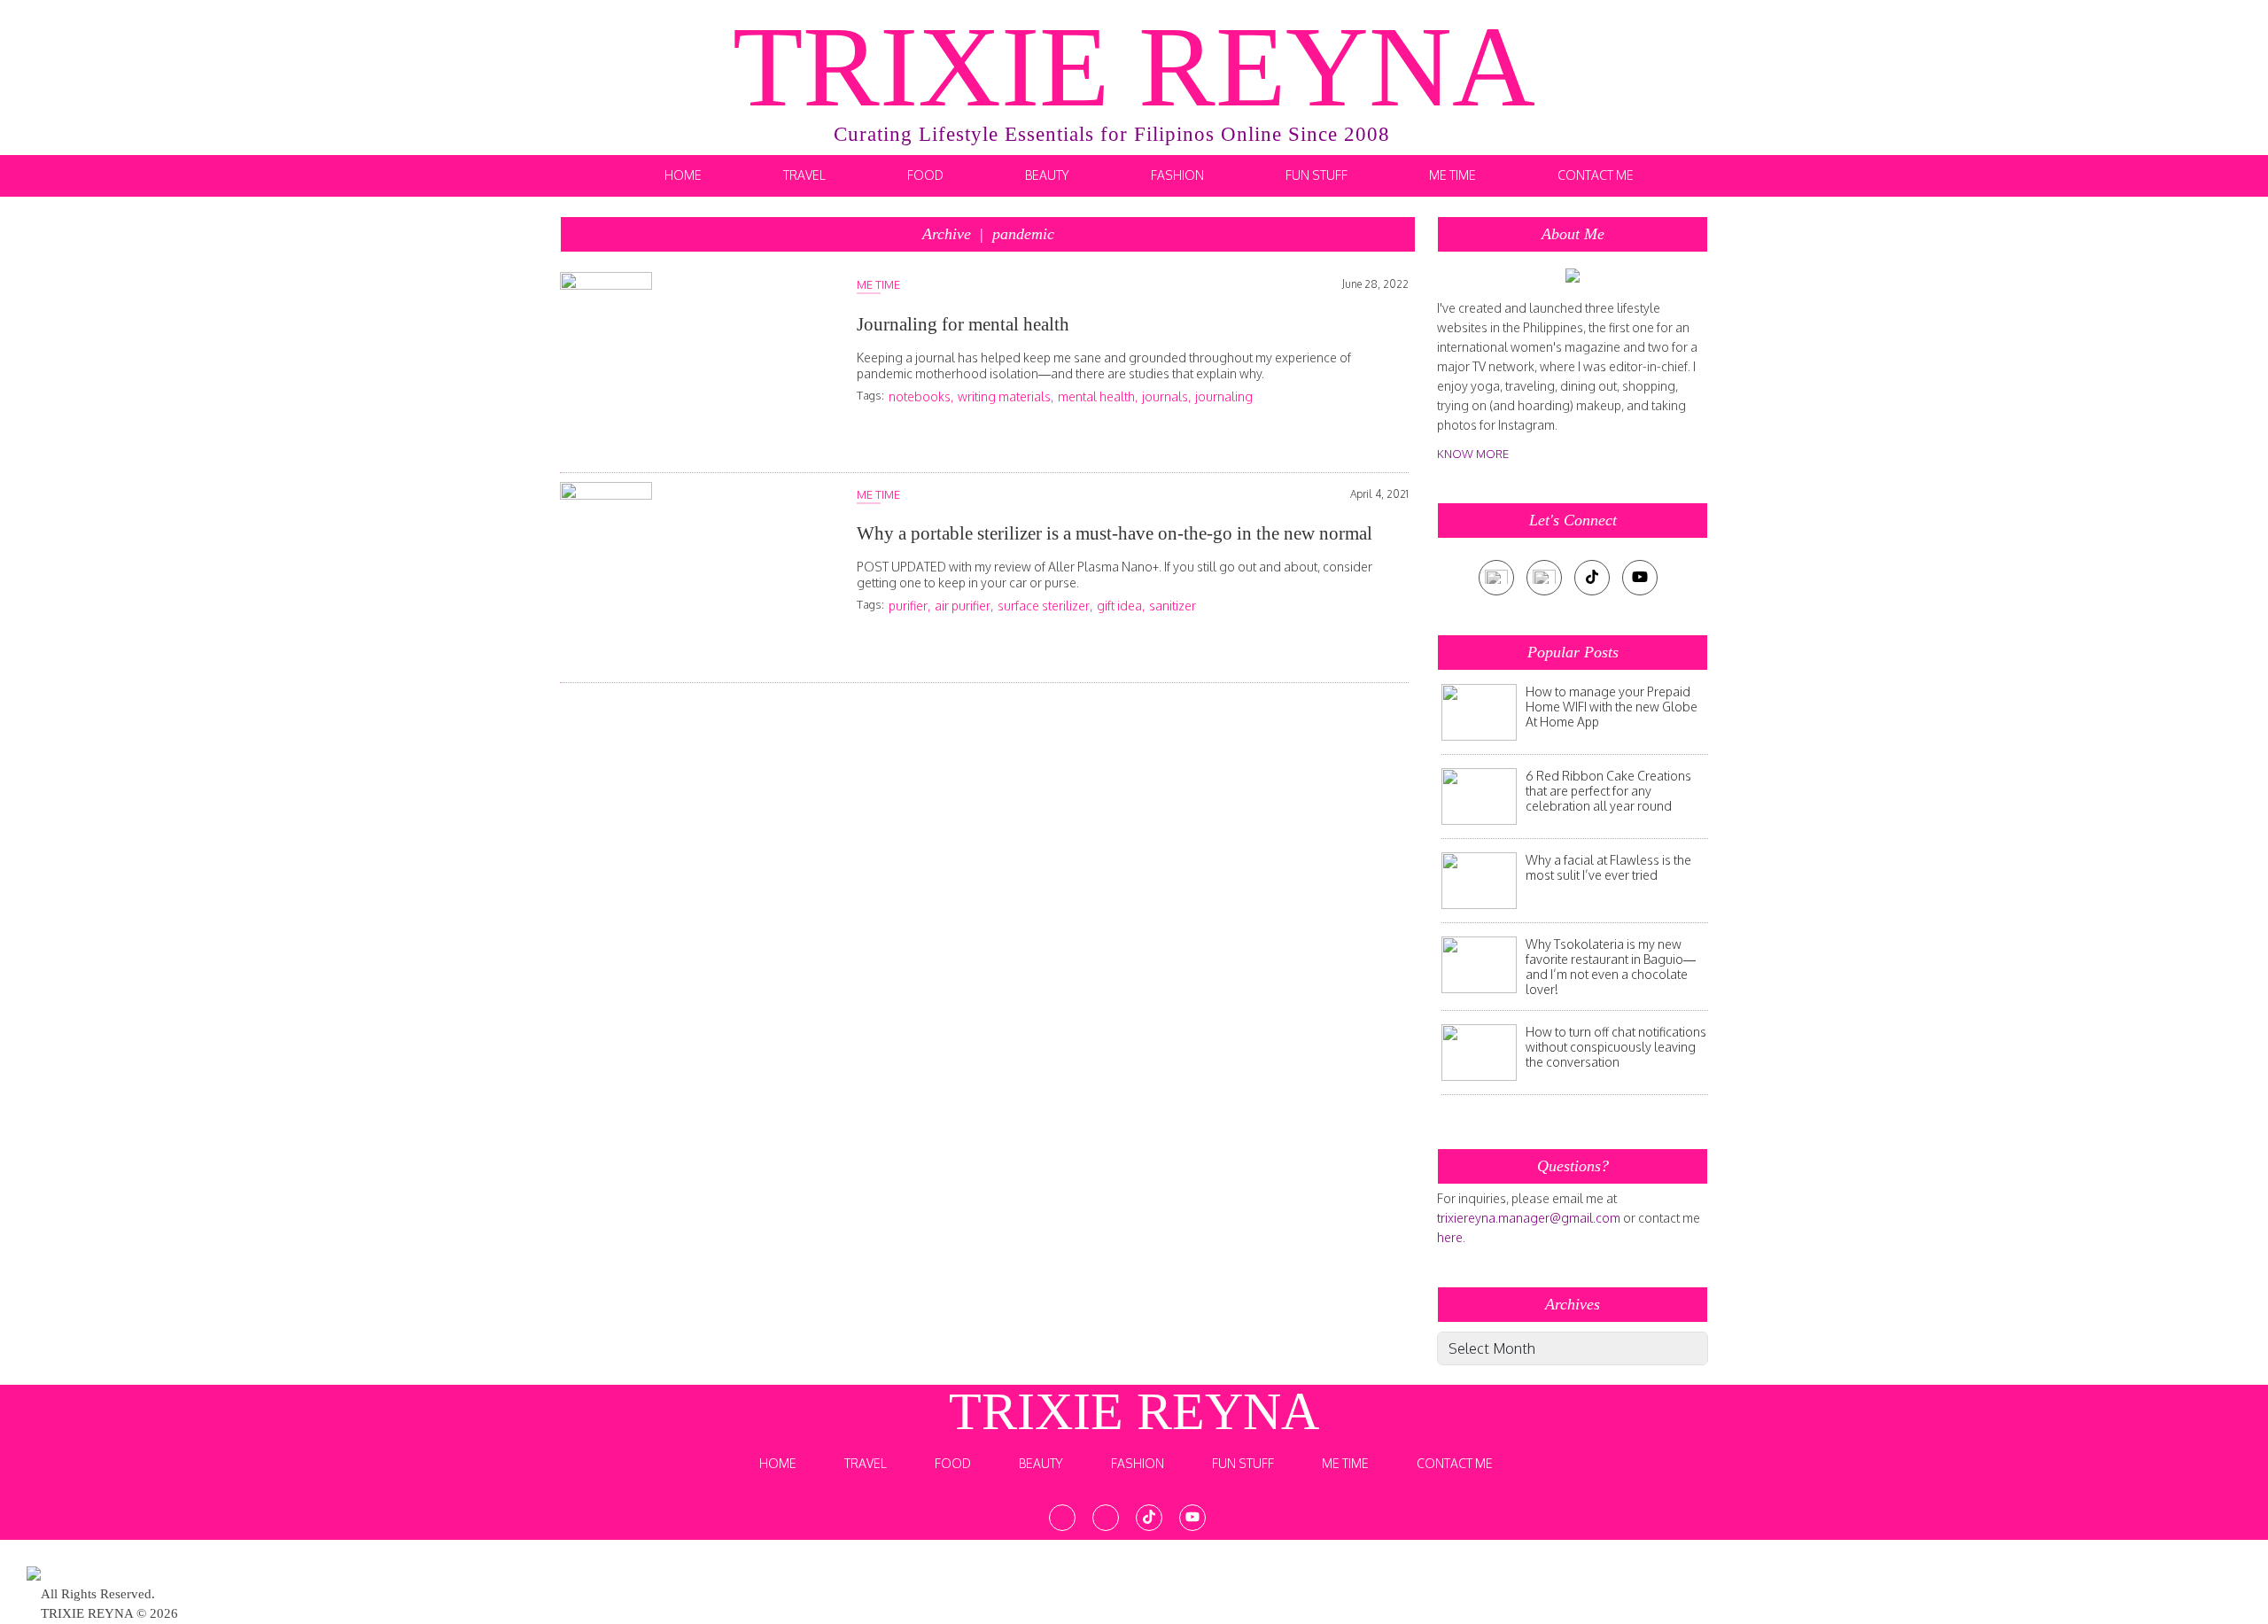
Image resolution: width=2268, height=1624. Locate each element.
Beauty (1047, 175)
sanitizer (1173, 606)
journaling (1224, 396)
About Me (1573, 234)
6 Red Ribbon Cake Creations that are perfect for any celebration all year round (1608, 791)
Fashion (1177, 175)
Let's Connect (1573, 520)
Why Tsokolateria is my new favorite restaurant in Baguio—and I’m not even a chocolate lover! (1611, 967)
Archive (988, 234)
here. (1451, 1237)
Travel (804, 175)
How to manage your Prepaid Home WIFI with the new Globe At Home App (1612, 707)
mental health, (1098, 396)
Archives (1573, 1304)
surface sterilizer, (1045, 606)
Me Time (1452, 175)
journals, (1166, 396)
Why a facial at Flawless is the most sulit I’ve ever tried (1608, 867)
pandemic (1023, 234)
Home (683, 175)
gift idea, (1121, 606)
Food (925, 175)
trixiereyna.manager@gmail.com (1529, 1218)
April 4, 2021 (1379, 494)
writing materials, (1006, 396)
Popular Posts (1573, 652)
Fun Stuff (1317, 175)
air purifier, (964, 606)
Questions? (1573, 1166)
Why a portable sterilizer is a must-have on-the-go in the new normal (1115, 533)
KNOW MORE (1473, 454)
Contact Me (1596, 175)
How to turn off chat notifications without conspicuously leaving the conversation (1616, 1047)
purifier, (909, 606)
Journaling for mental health (963, 324)
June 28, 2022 (1375, 284)
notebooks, (921, 396)
